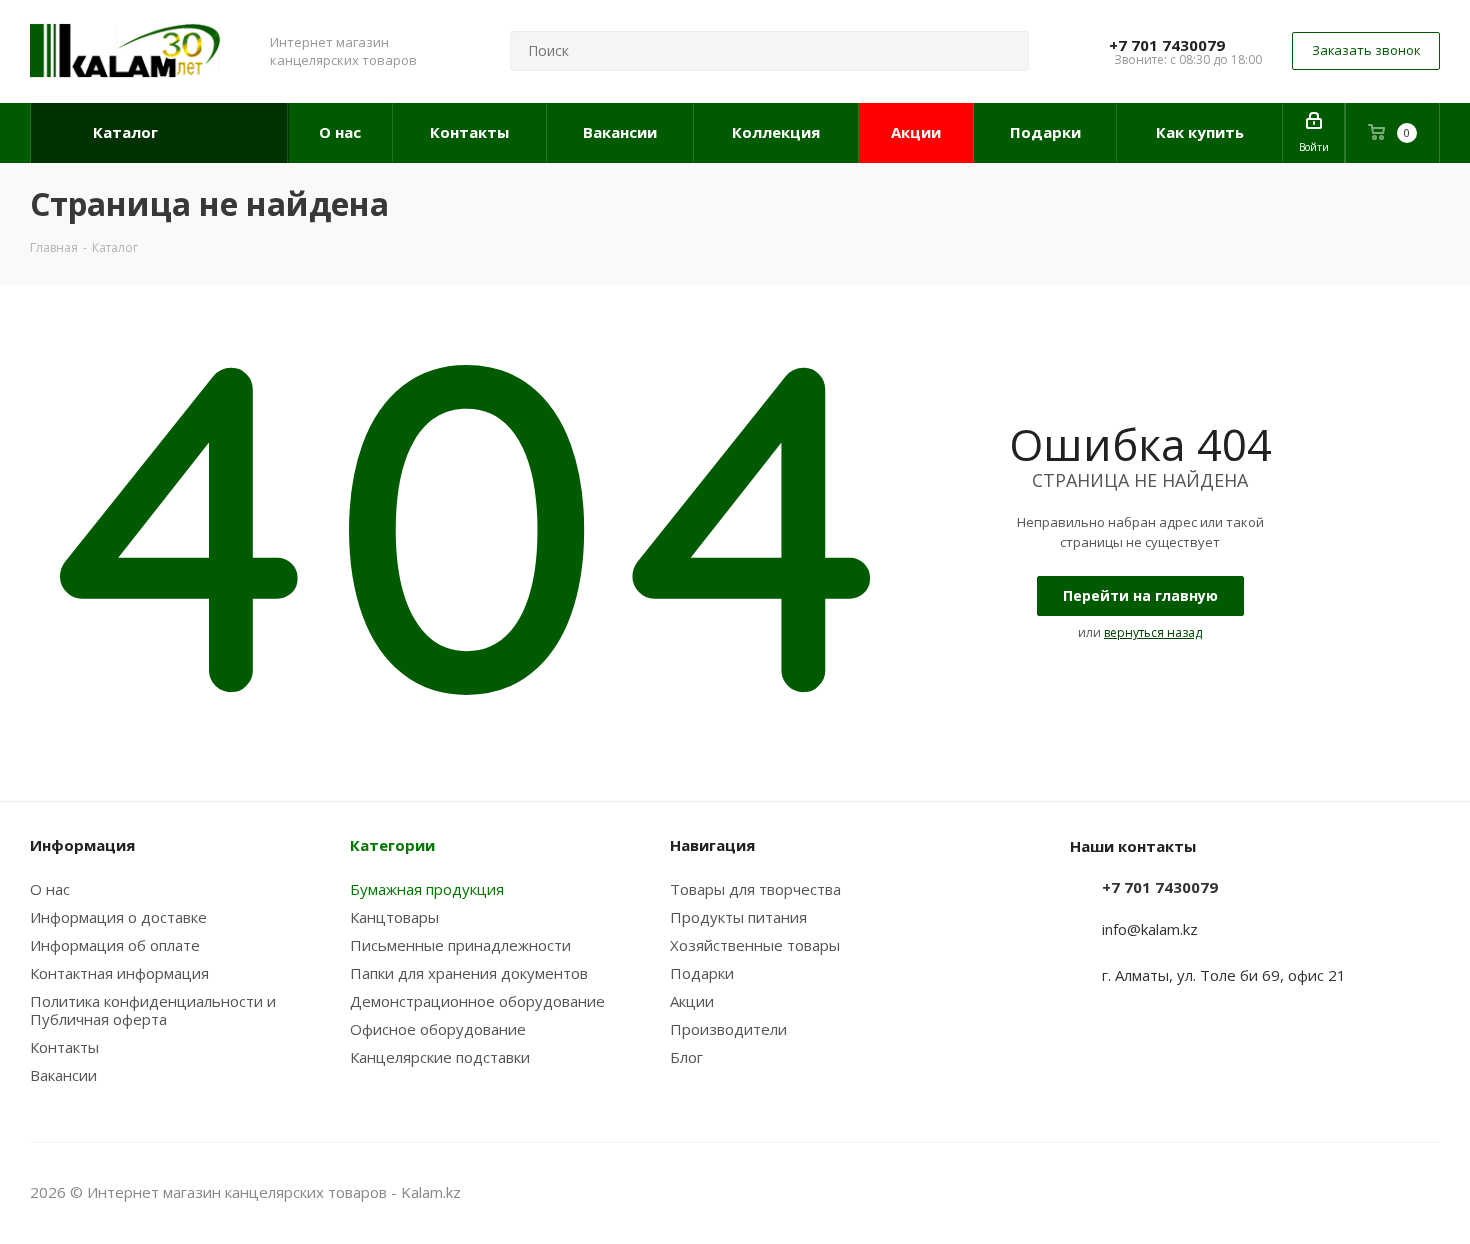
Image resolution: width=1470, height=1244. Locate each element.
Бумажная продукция (427, 889)
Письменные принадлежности (460, 945)
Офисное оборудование (438, 1029)
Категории (392, 845)
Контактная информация (119, 973)
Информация (82, 845)
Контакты (64, 1047)
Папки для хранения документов (469, 973)
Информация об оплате (115, 945)
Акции (692, 1001)
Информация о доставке (118, 917)
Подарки (702, 973)
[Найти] (1005, 51)
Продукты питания (738, 917)
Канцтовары (394, 917)
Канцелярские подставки (440, 1057)
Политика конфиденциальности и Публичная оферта (153, 1010)
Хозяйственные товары (755, 945)
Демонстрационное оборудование (477, 1001)
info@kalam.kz (1150, 929)
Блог (686, 1057)
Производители (728, 1029)
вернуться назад (1153, 632)
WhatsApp (1425, 1192)
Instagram (1375, 1192)
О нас (50, 889)
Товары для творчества (755, 889)
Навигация (712, 845)
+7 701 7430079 (1167, 45)
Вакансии (63, 1075)
